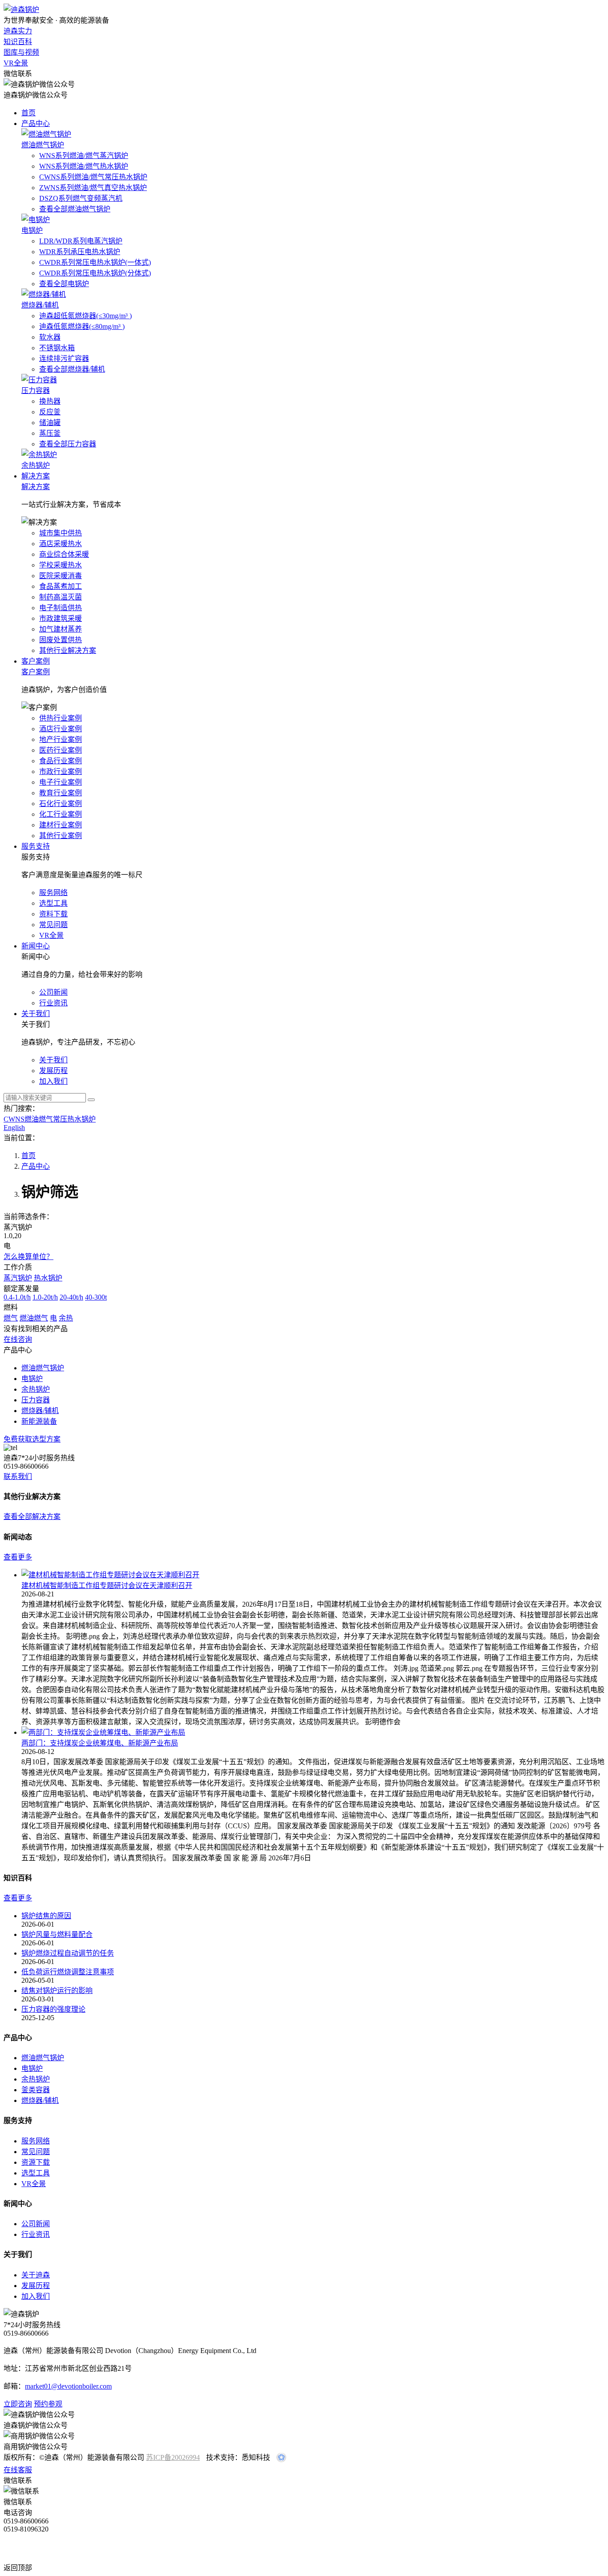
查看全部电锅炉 (64, 284)
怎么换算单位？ (28, 1257)
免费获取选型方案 (32, 1439)
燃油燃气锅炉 (43, 2058)
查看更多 (18, 1557)
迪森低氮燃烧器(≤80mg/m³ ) (82, 326)
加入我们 (36, 2296)
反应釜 (50, 412)
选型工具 (36, 2173)
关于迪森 (36, 2275)
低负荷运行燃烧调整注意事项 (68, 1972)
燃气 (11, 1318)
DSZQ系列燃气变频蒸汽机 (81, 198)
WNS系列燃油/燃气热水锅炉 (84, 166)
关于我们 (36, 1014)
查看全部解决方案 (32, 1517)
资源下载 (36, 2162)
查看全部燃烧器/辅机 (72, 369)
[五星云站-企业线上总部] (281, 2460)
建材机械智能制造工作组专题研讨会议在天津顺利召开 (107, 1586)
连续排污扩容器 (64, 358)
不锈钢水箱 (57, 348)
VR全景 (16, 63)
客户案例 (36, 661)
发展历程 (36, 2286)
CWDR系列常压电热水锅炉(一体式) (95, 262)
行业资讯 (36, 2234)
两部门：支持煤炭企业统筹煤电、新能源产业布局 (100, 1743)
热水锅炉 (48, 1278)
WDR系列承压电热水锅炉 (80, 252)
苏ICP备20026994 (173, 2457)
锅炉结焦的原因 (46, 1916)
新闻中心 (36, 946)
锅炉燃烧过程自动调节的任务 (68, 1953)
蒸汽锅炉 (18, 1278)
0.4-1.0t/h (17, 1297)
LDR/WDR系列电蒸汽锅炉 (81, 241)
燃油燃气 (34, 1318)
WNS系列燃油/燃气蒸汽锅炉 (84, 156)
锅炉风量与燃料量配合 (57, 1934)
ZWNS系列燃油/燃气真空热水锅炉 (93, 188)
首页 (28, 113)
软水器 (50, 337)
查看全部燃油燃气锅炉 (75, 209)
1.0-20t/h (45, 1297)
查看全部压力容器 (68, 444)
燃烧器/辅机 (40, 2100)
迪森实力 (18, 31)
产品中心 (36, 124)
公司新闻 (36, 2224)
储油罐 (50, 423)
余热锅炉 (36, 2079)
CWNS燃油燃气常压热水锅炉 (50, 1119)
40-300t (96, 1297)
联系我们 (18, 1476)
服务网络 (36, 2141)
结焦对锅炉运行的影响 (57, 1991)
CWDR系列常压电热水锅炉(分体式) (95, 273)
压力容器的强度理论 (53, 2009)
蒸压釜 (50, 433)
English (14, 1128)
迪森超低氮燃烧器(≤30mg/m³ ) (85, 316)
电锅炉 (32, 2068)
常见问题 (36, 2152)
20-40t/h (71, 1297)
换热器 (50, 401)
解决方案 (36, 476)
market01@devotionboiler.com (68, 2386)
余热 (66, 1318)
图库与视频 (21, 52)
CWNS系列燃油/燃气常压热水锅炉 (93, 177)
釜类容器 (36, 2090)
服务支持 (36, 846)
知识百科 (18, 42)
